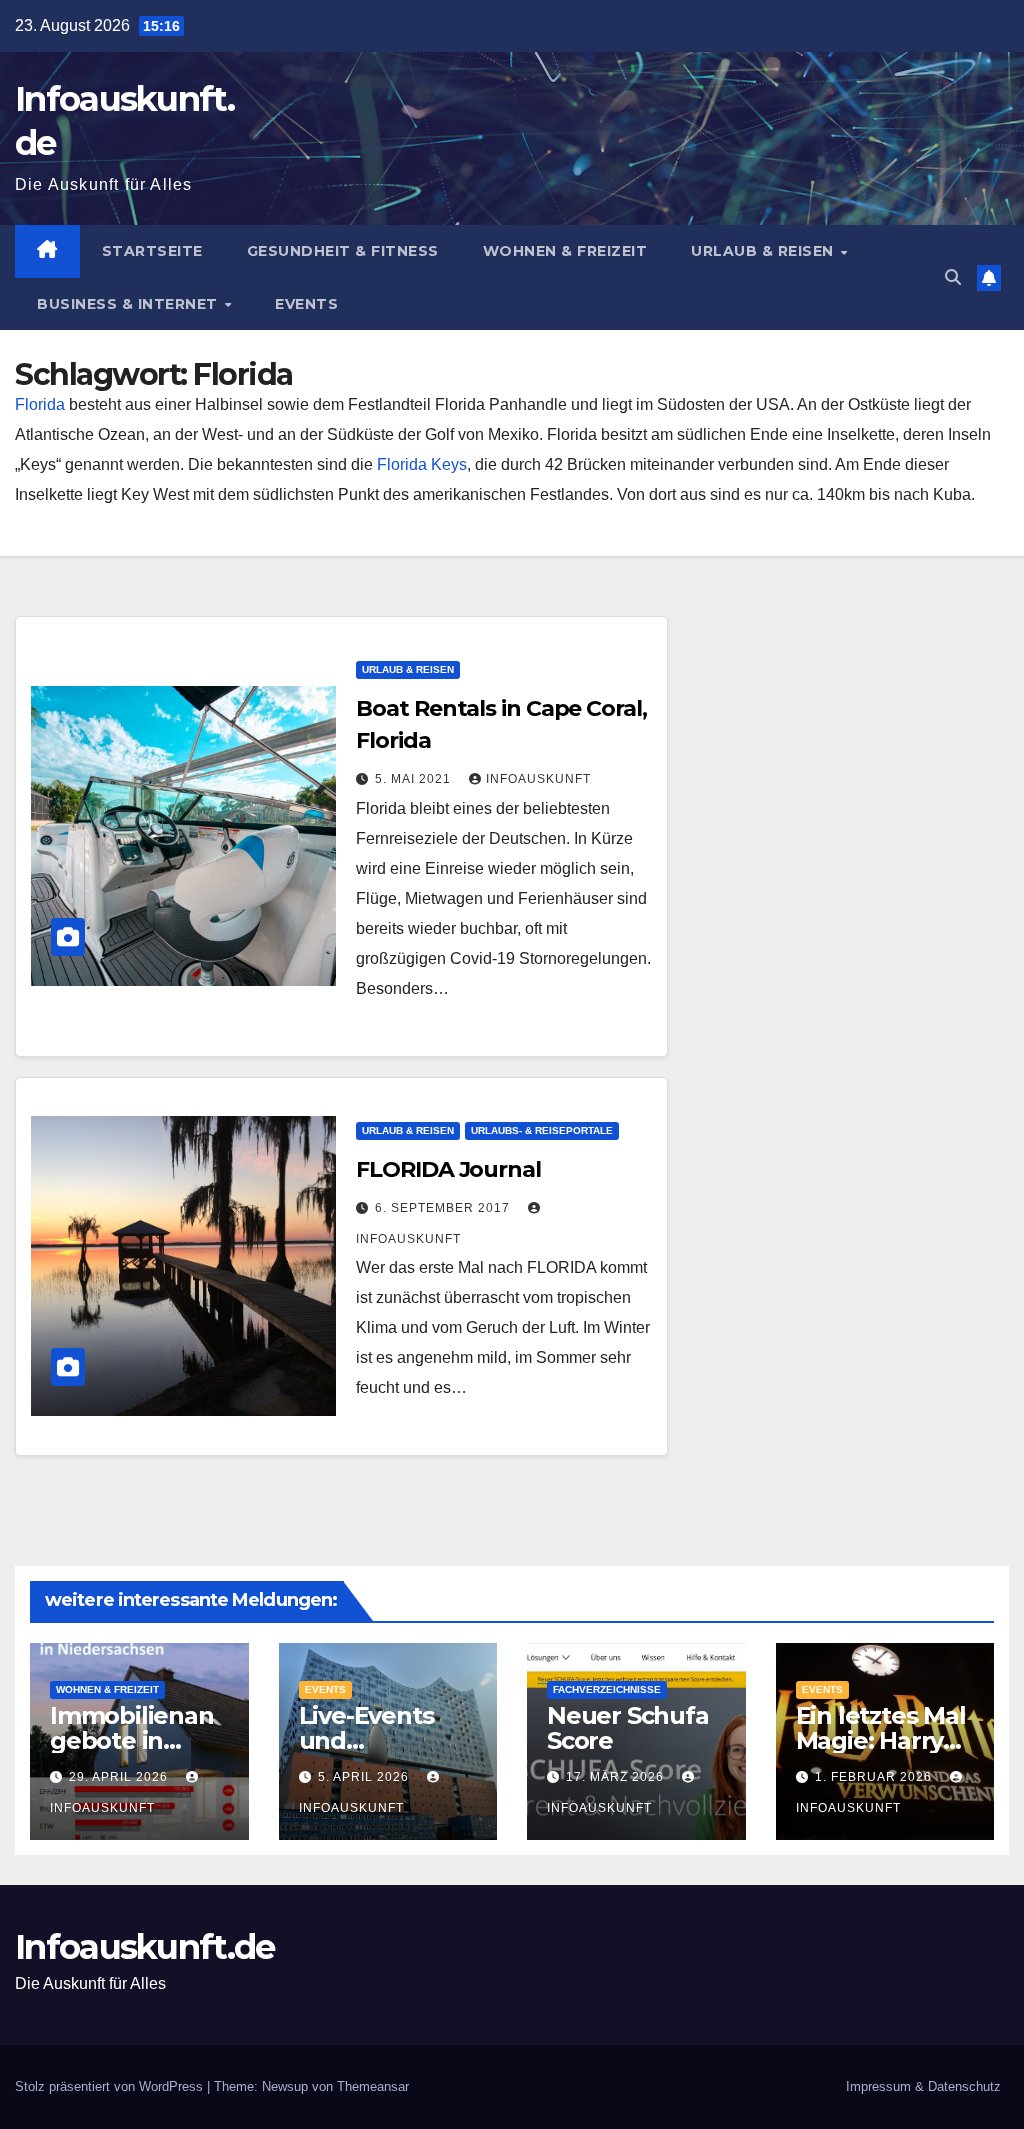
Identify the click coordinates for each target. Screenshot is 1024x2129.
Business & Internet (129, 304)
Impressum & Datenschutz (923, 2086)
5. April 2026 (365, 1777)
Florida (40, 404)
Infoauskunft (538, 779)
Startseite (152, 251)
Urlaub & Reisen (764, 251)
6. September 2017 (444, 1208)
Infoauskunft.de (145, 1947)
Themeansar (373, 2086)
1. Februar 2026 (875, 1777)
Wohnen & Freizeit (565, 251)
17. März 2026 (617, 1777)
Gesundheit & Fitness (343, 251)
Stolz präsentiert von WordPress (111, 2086)
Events (306, 304)
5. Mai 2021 (415, 779)
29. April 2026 (120, 1777)
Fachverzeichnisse (607, 1689)
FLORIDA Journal (448, 1169)
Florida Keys (422, 464)
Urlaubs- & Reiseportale (542, 1130)
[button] (953, 277)
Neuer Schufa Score (628, 1728)
